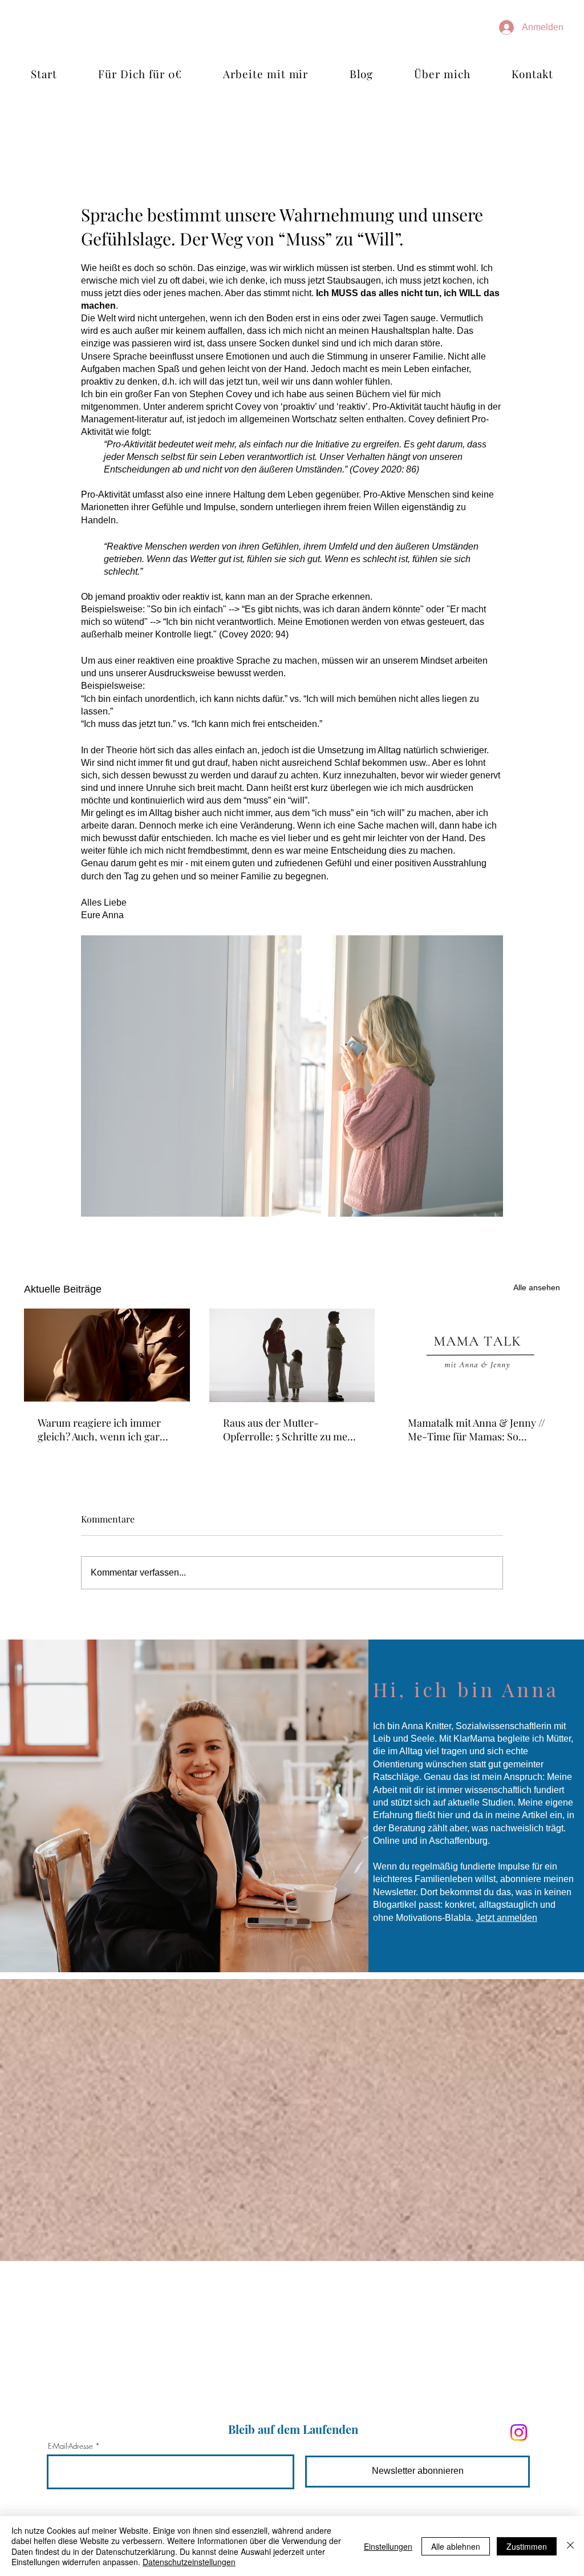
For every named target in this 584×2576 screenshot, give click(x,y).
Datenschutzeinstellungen (189, 2562)
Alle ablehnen (456, 2546)
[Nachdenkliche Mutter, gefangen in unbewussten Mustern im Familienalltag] (107, 1355)
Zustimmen (527, 2546)
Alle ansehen (537, 1287)
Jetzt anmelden (506, 1918)
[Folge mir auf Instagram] (519, 2432)
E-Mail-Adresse (70, 2446)
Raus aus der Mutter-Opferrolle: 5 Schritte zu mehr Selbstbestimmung (291, 1430)
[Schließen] (570, 2546)
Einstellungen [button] (388, 2546)
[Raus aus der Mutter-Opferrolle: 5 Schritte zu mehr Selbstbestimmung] (292, 1355)
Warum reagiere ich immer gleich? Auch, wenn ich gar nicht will (99, 1430)
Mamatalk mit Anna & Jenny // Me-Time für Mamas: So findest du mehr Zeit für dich (476, 1430)
